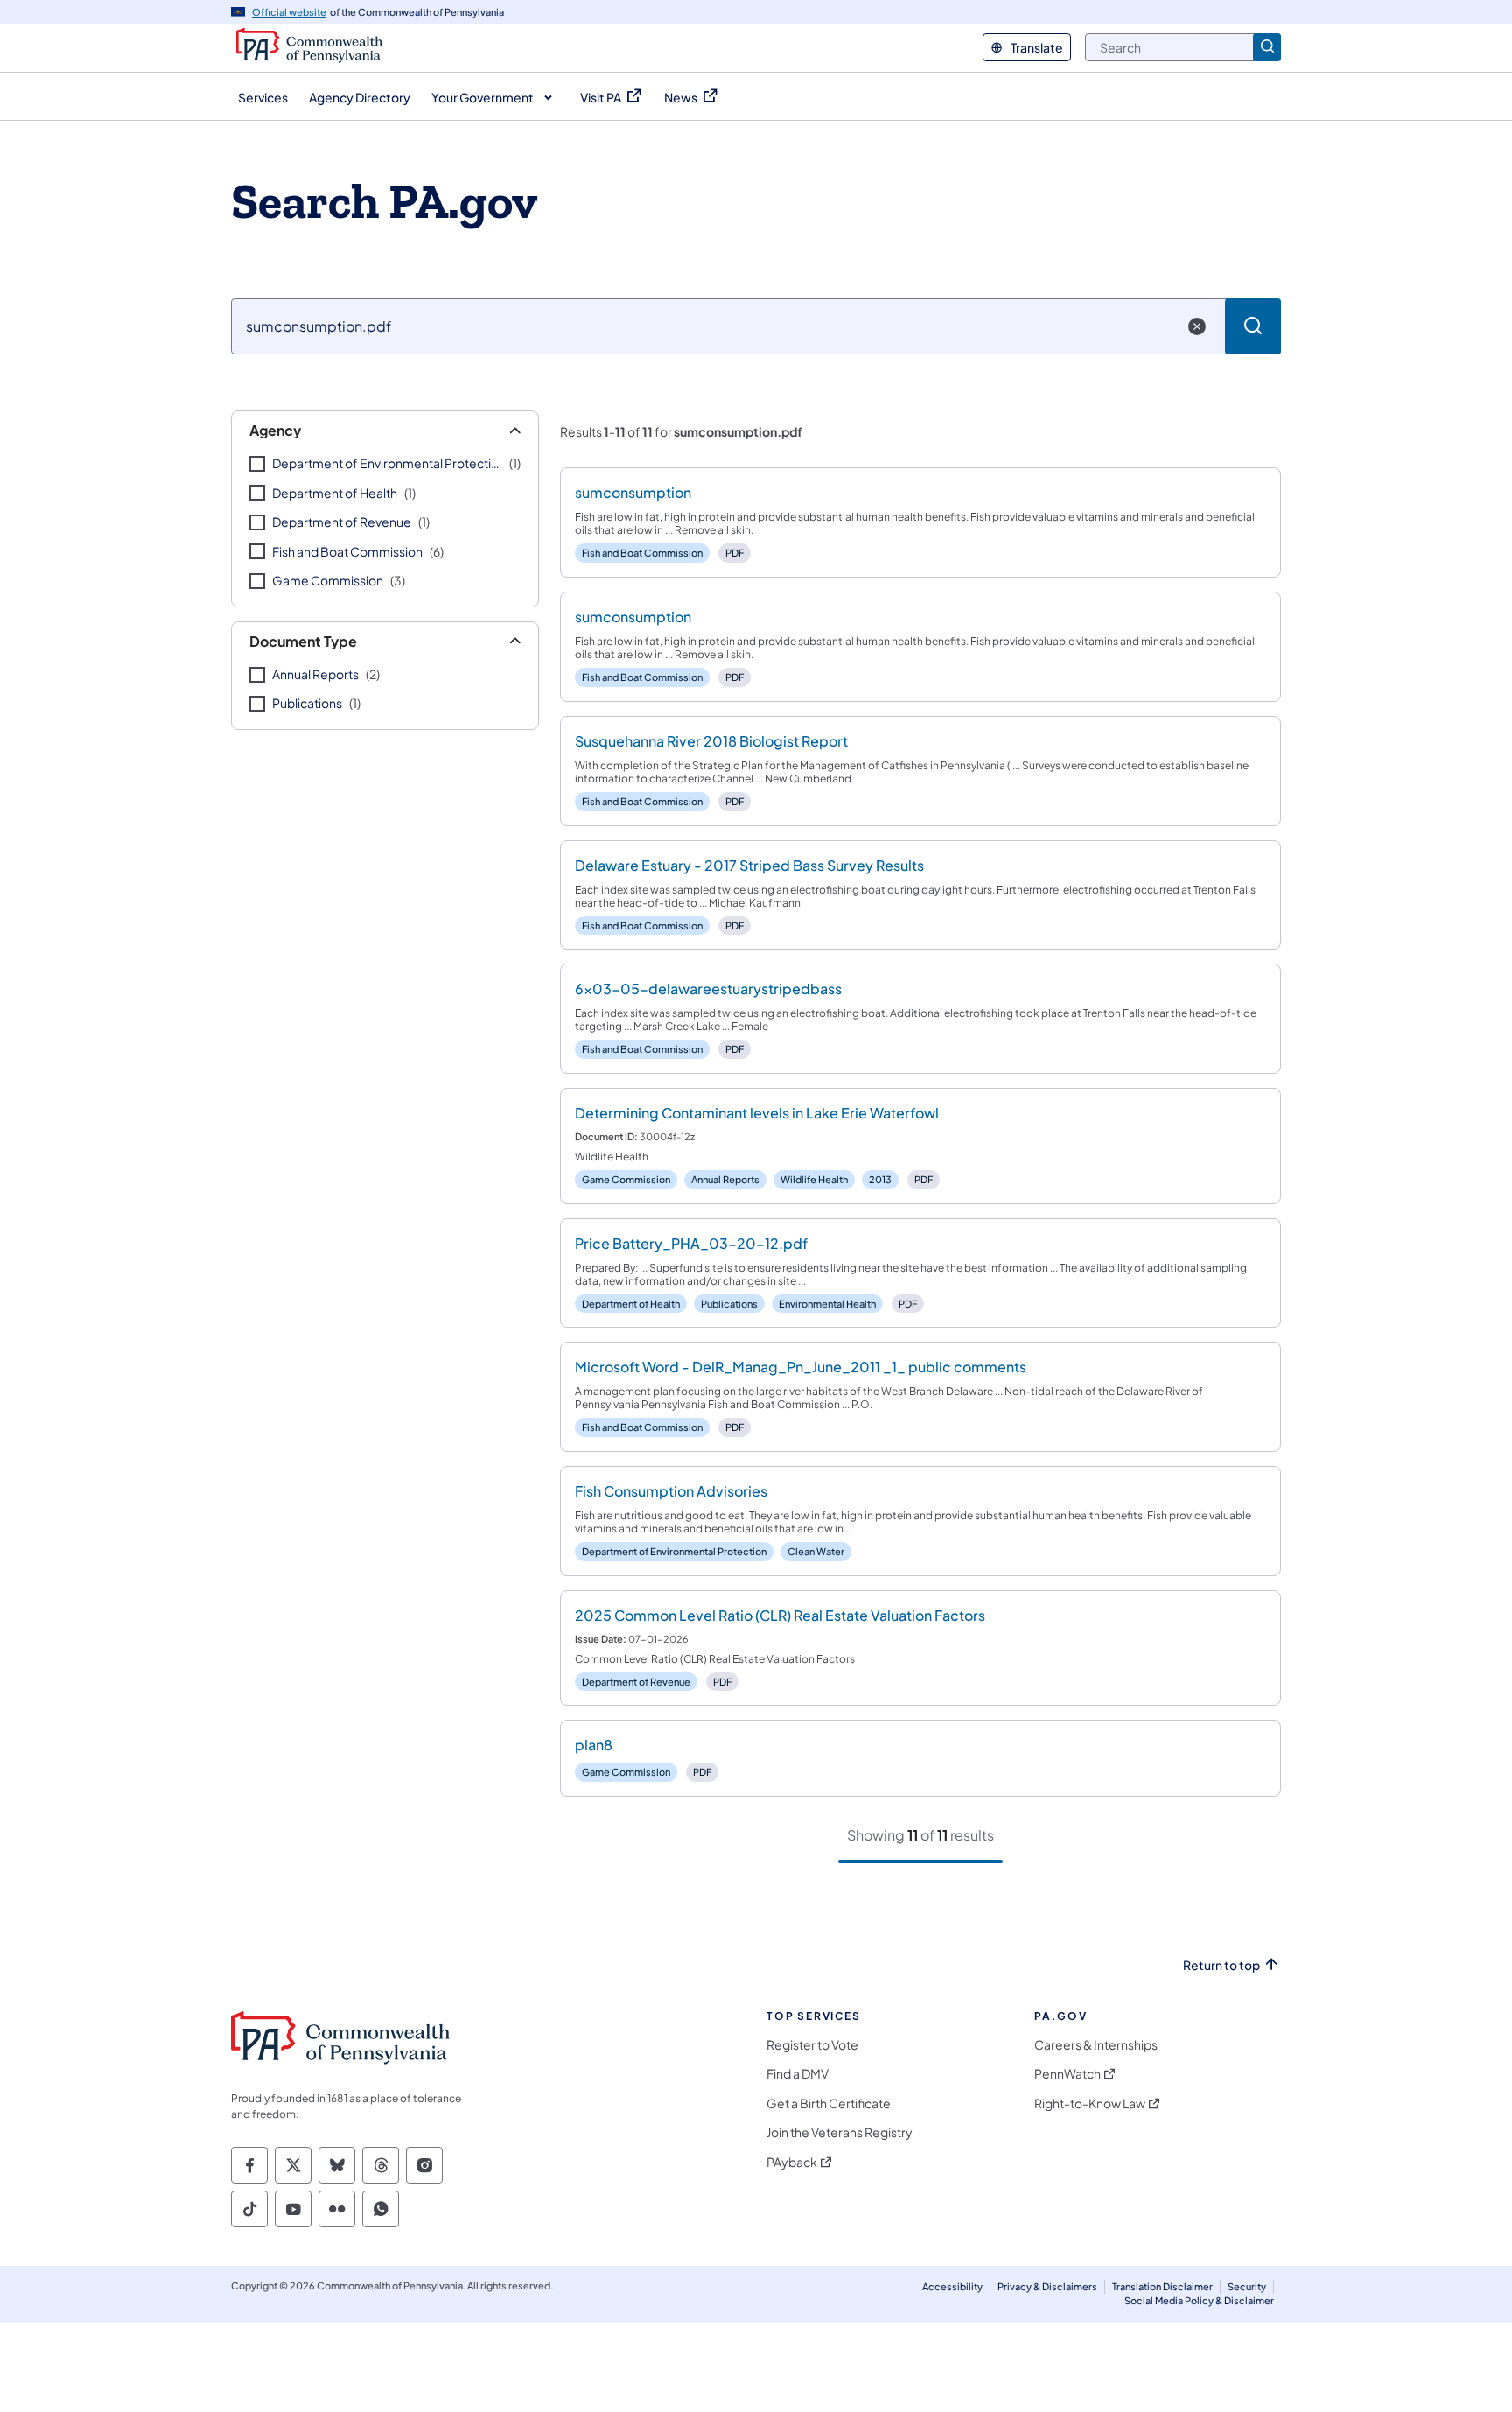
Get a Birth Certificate (829, 2103)
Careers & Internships (1096, 2045)
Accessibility (952, 2286)
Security (1247, 2286)
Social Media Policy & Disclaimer (1199, 2300)
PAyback (792, 2162)
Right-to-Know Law (1090, 2103)
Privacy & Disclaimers (1047, 2286)
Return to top (1221, 1965)
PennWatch (1067, 2074)
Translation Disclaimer (1162, 2286)
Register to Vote (812, 2045)
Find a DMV (798, 2074)
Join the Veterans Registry (840, 2132)
